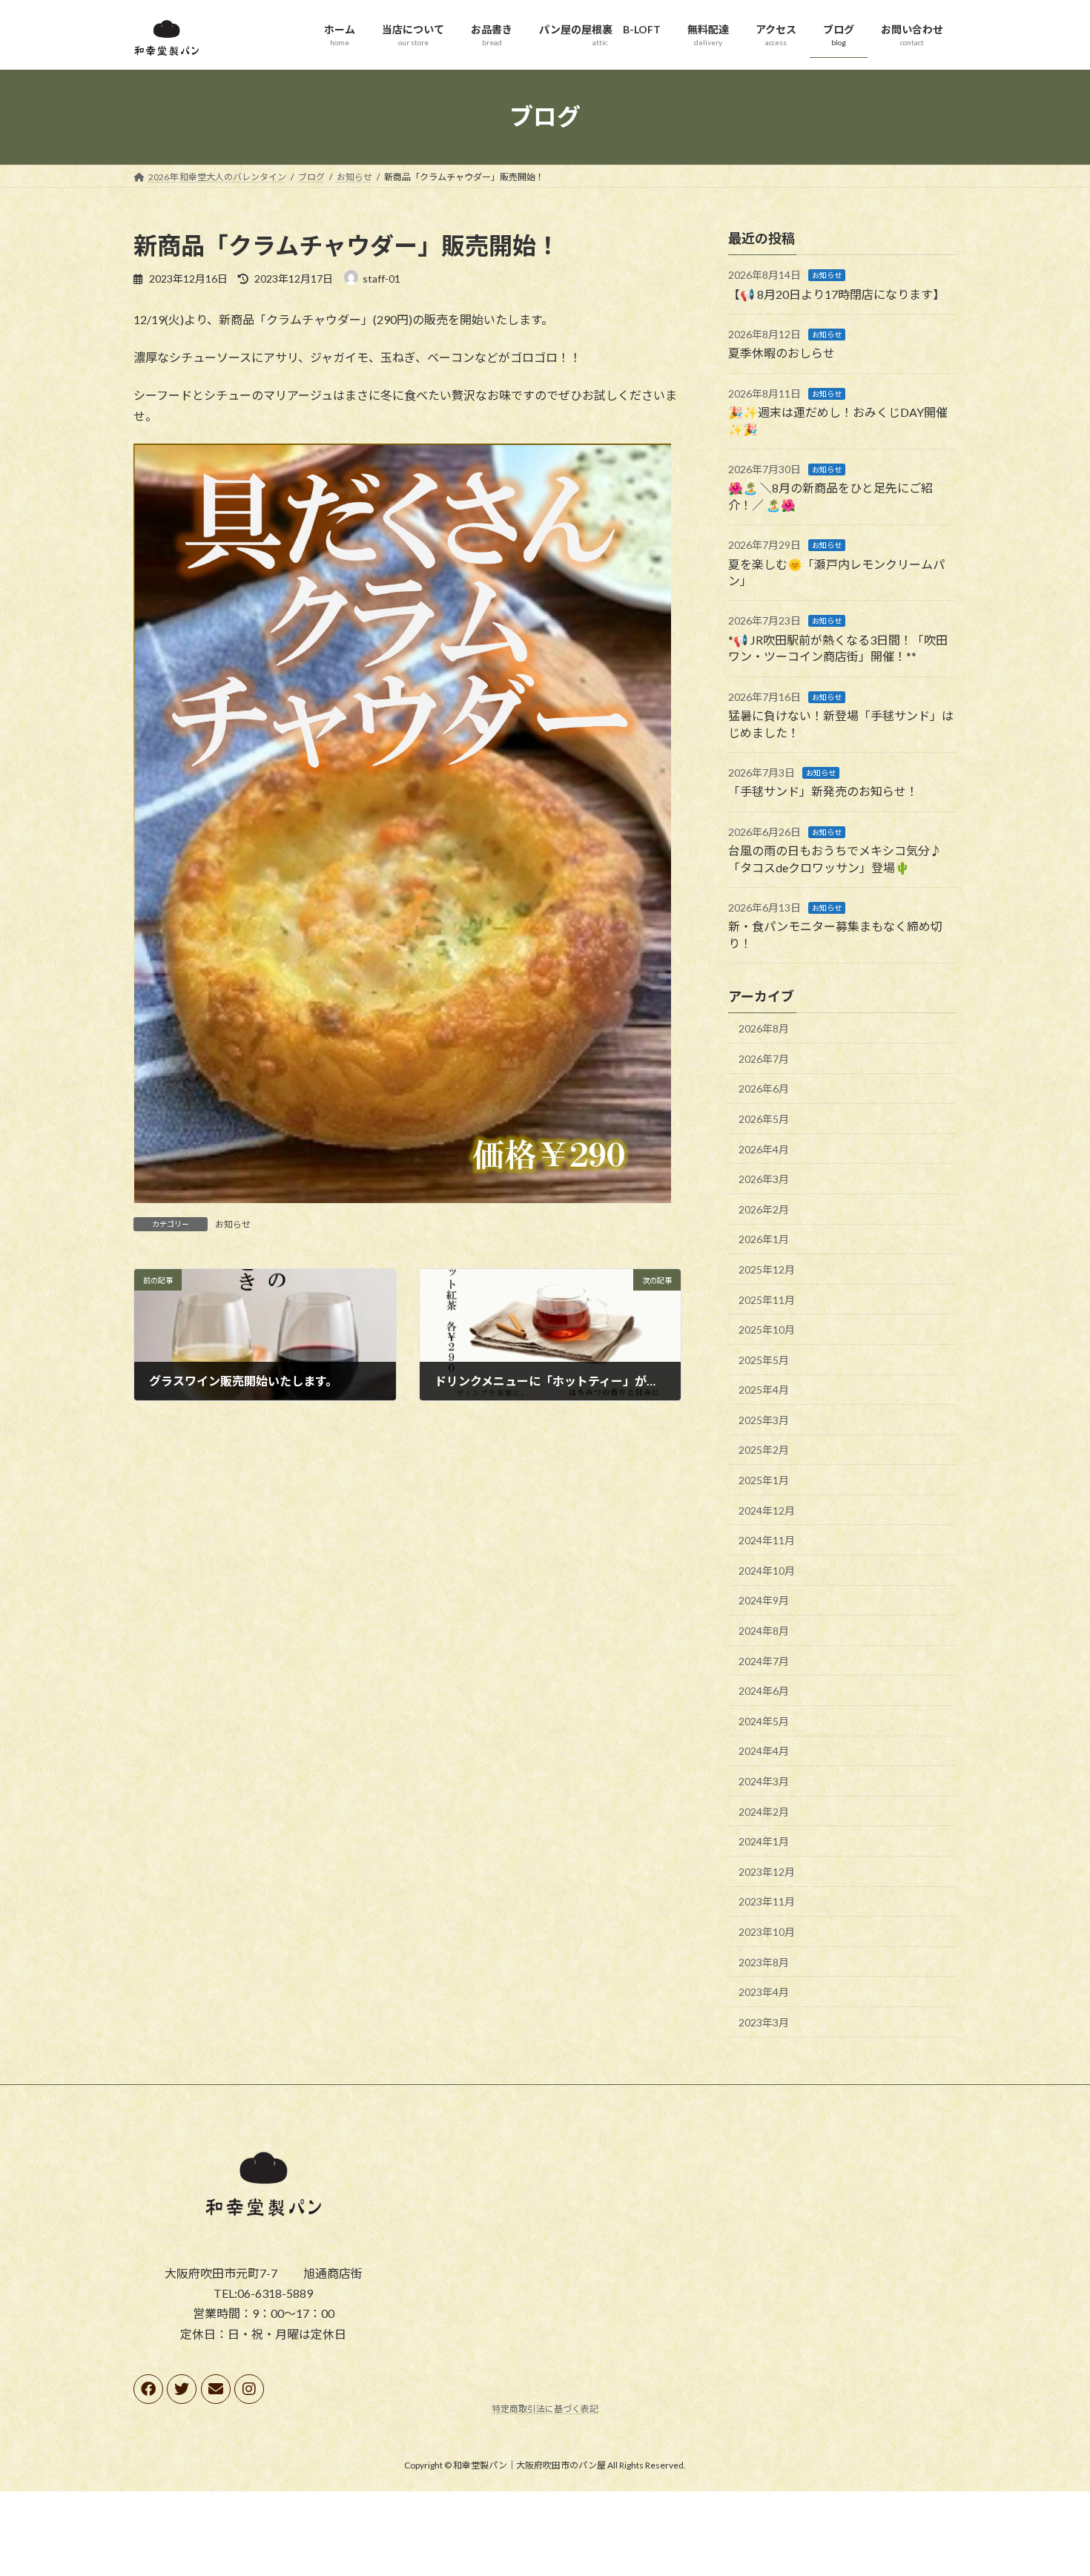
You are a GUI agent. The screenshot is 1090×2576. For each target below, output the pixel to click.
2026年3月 (764, 1179)
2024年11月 (767, 1540)
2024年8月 (764, 1631)
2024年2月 (764, 1811)
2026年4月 (764, 1149)
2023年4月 (764, 1992)
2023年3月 (764, 2022)
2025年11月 (767, 1299)
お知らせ (233, 1224)
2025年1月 (764, 1480)
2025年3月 (764, 1419)
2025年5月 (764, 1359)
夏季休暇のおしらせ (782, 353)
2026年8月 (764, 1028)
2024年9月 (764, 1600)
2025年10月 (767, 1330)
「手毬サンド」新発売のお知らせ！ (823, 791)
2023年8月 (764, 1961)
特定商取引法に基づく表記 (545, 2409)
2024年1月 (764, 1841)
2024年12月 (767, 1510)
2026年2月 (764, 1209)
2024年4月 (764, 1751)
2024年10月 (767, 1570)
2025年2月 (764, 1450)
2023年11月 (767, 1901)
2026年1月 (764, 1239)
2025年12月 (767, 1269)
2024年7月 (764, 1660)
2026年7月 (764, 1058)
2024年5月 (764, 1720)
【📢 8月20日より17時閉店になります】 (836, 293)
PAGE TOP (1051, 2485)
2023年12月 (767, 1871)
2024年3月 (764, 1781)
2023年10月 (767, 1932)
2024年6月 (764, 1691)
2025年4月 (764, 1390)
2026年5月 (764, 1119)
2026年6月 (764, 1088)
